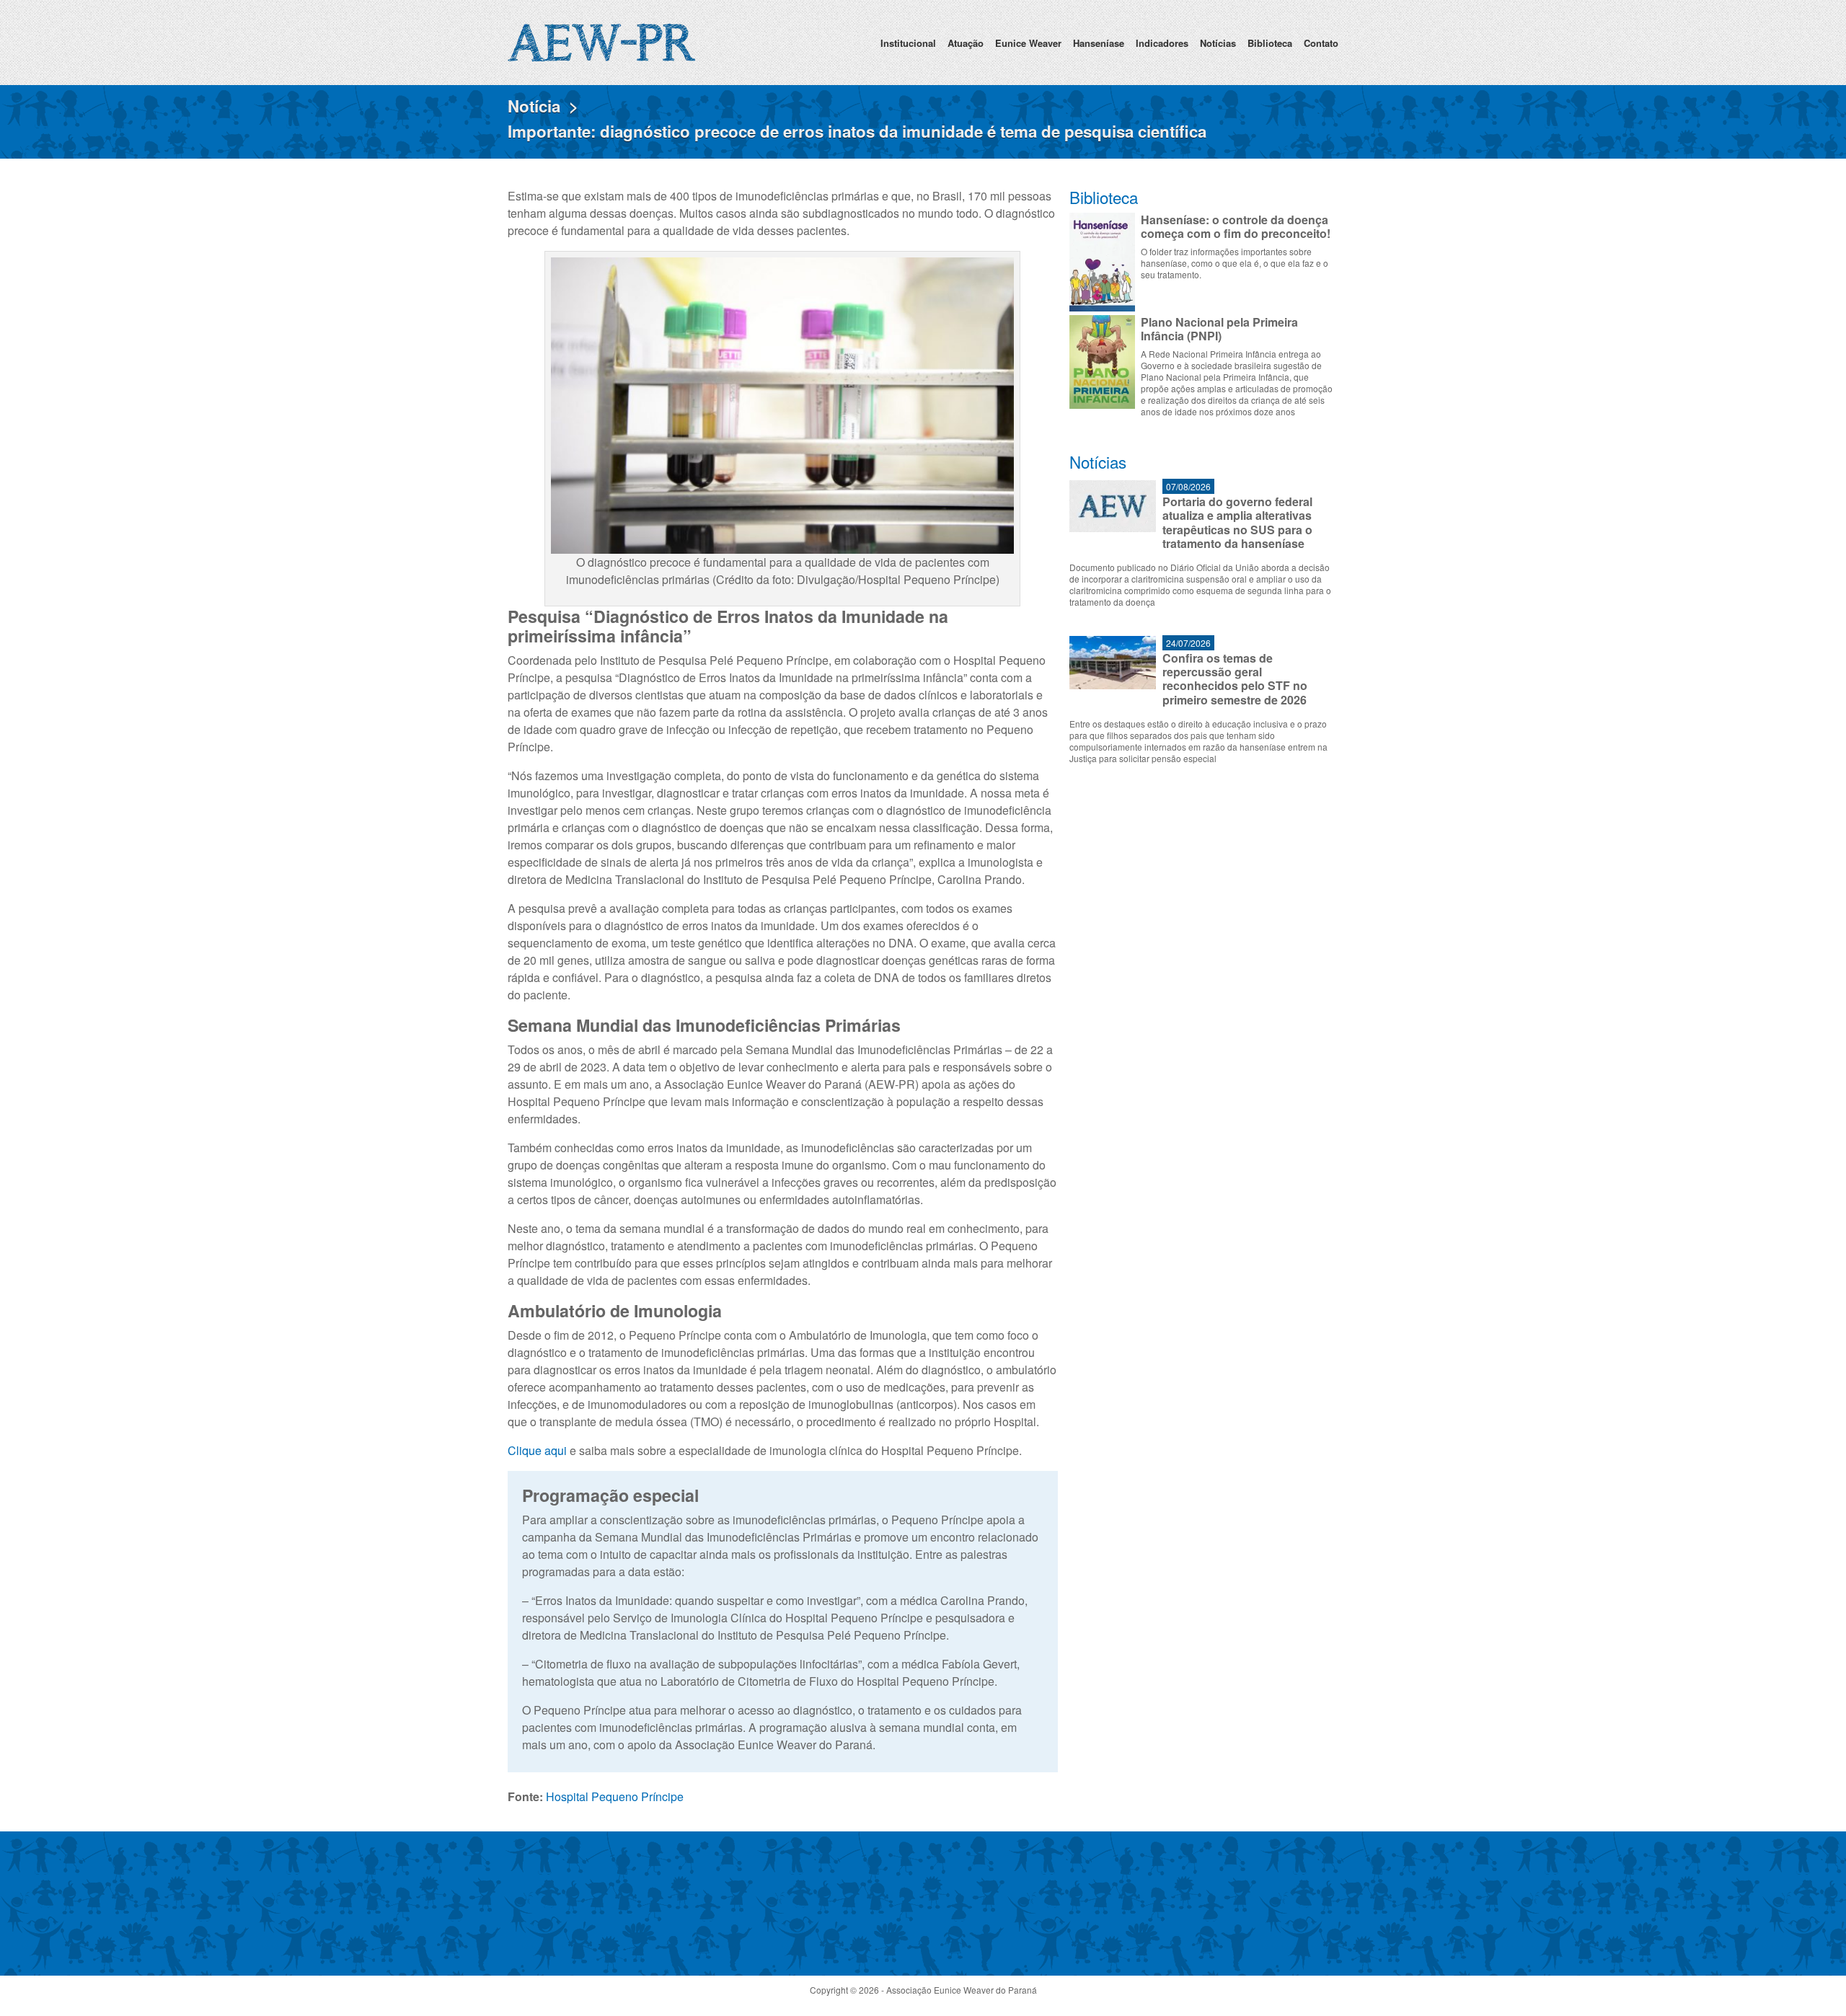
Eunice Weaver (1028, 43)
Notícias (1218, 43)
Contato (1321, 43)
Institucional (908, 43)
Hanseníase (1099, 43)
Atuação (966, 43)
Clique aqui (537, 1450)
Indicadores (1162, 43)
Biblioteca (1270, 43)
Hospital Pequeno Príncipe (615, 1796)
